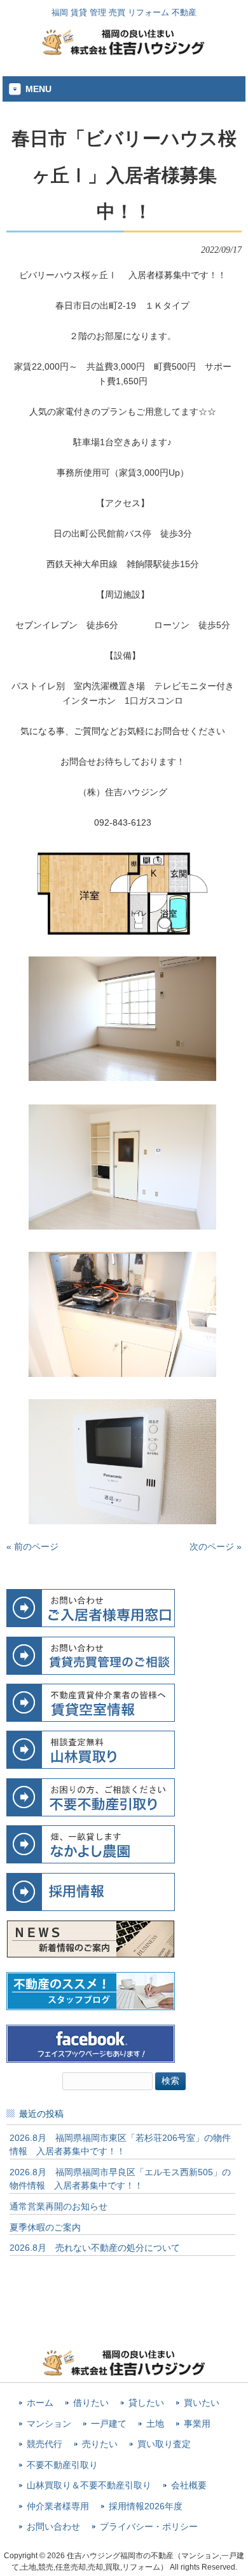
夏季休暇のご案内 (45, 2227)
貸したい (146, 2403)
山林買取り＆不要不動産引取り (89, 2485)
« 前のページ (32, 1546)
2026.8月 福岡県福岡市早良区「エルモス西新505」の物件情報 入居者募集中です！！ (120, 2179)
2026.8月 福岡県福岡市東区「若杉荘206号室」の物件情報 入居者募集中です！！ (120, 2145)
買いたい (202, 2403)
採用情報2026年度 (146, 2506)
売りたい (100, 2444)
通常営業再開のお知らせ (59, 2206)
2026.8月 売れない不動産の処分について (95, 2248)
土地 (155, 2424)
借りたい (91, 2403)
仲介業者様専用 (58, 2506)
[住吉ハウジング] (124, 52)
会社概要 (189, 2485)
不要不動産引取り (62, 2465)
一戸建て (109, 2424)
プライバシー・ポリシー (149, 2527)
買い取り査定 (164, 2444)
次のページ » (216, 1546)
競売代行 (45, 2444)
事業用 (197, 2424)
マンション (49, 2424)
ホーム (40, 2403)
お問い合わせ (53, 2527)
